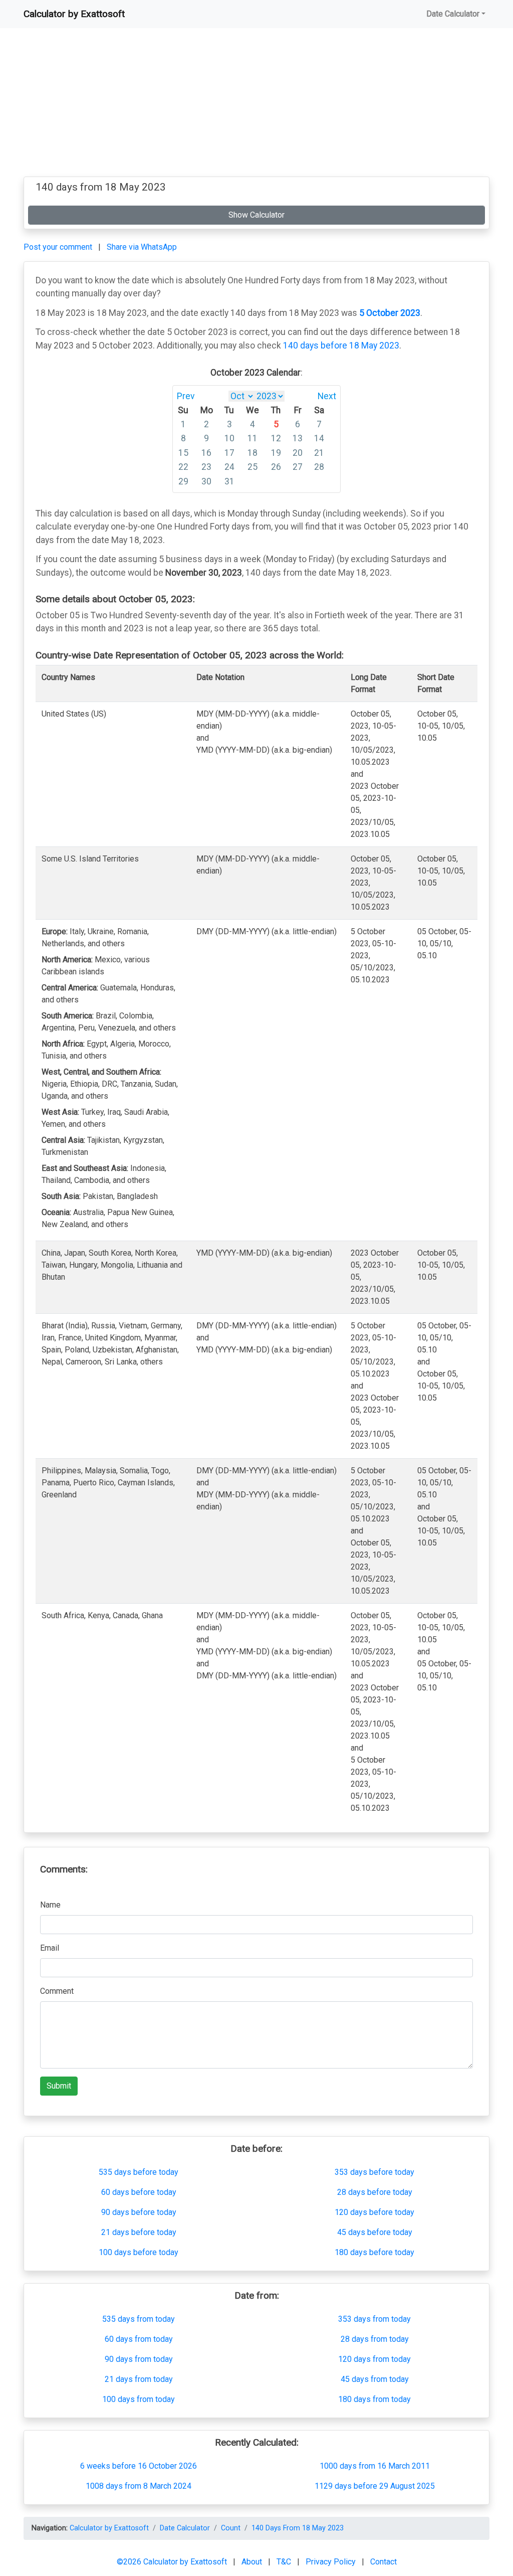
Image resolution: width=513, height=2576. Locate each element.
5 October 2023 (390, 313)
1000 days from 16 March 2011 (375, 2466)
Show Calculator (256, 215)
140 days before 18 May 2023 (341, 346)
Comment (57, 1991)
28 (319, 467)
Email (50, 1948)
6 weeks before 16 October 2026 (139, 2466)
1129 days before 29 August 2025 (375, 2486)
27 (298, 467)
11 (252, 438)
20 (298, 453)
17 (229, 453)
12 (276, 438)
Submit (59, 2086)
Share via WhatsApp (142, 247)
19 (276, 453)
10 (229, 438)
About (253, 2562)
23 (206, 467)
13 (298, 438)
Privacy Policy (332, 2562)
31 (229, 481)
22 (183, 467)
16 (206, 453)
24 (229, 467)
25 (252, 467)
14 (319, 438)
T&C (285, 2562)
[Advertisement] (256, 106)
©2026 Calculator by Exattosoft (173, 2562)
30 (206, 481)
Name (50, 1905)
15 (183, 453)
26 (276, 467)
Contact (383, 2562)
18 (252, 453)
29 (183, 481)
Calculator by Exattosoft (74, 14)
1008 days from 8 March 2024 (139, 2486)
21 (319, 453)
